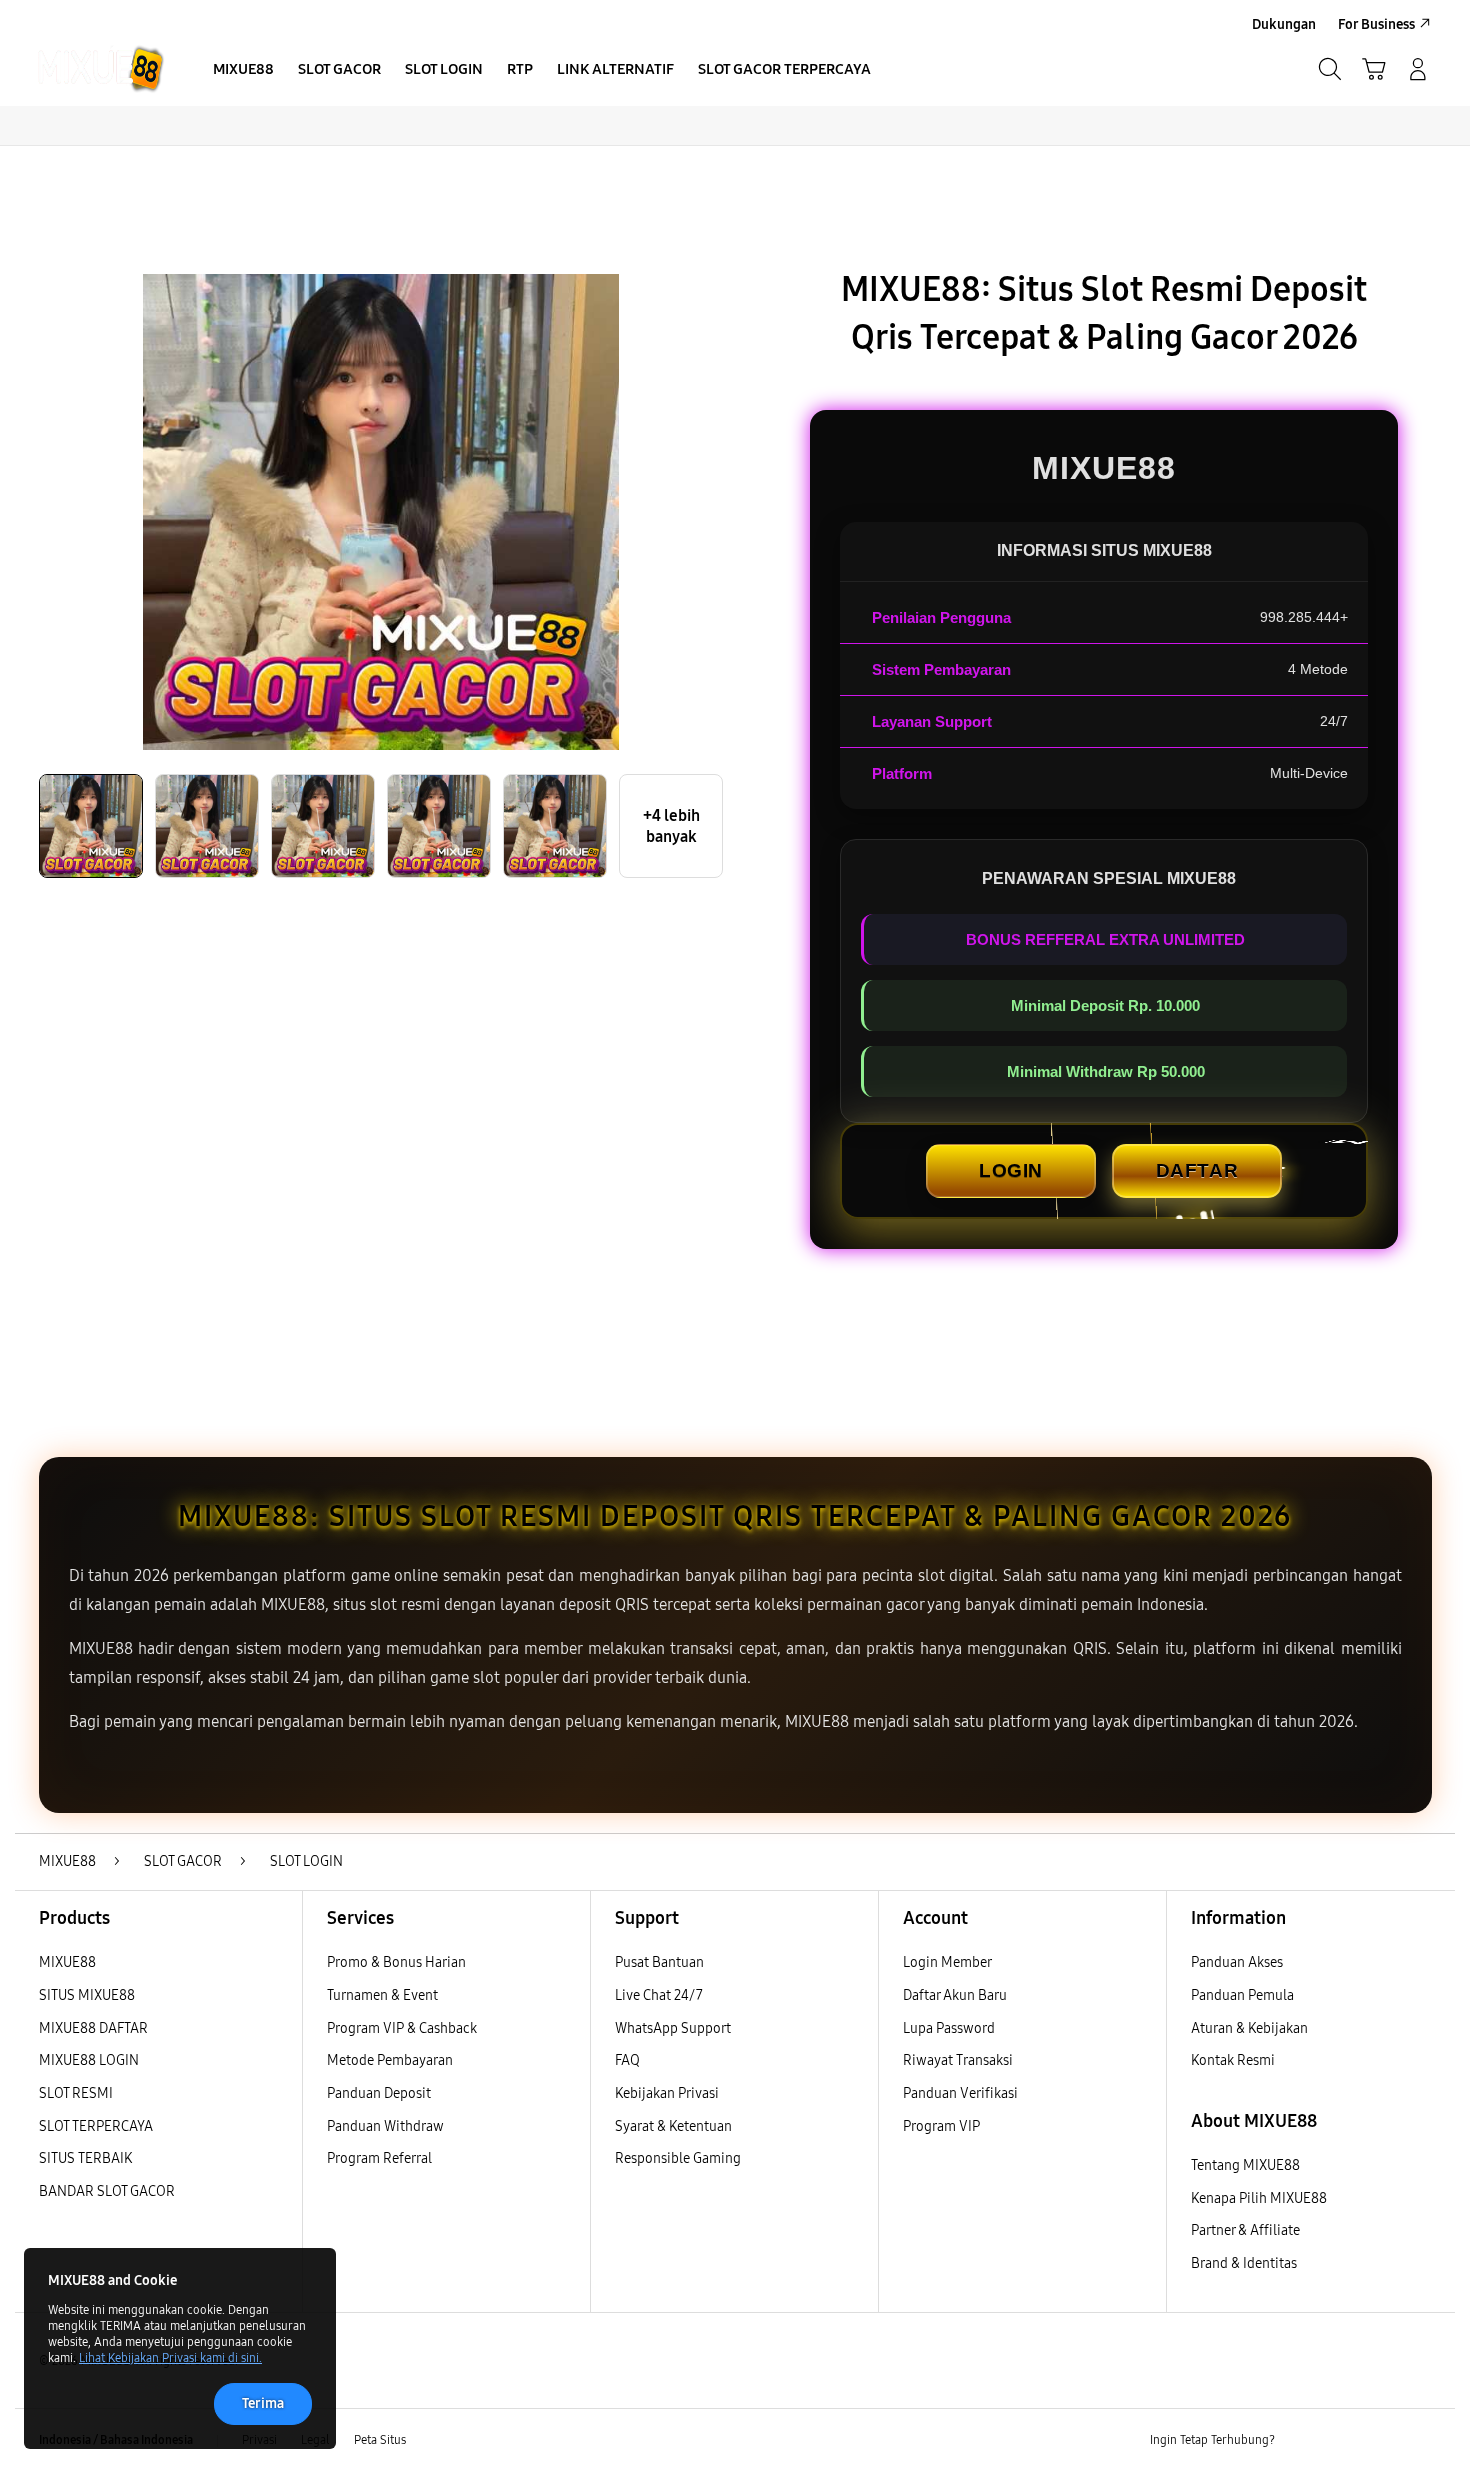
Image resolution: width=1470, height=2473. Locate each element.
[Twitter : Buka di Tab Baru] (1341, 2441)
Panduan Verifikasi (960, 2093)
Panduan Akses (1237, 1962)
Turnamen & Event (382, 1995)
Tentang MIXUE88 (1245, 2165)
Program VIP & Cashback (402, 2028)
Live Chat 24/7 (659, 1995)
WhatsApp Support (673, 2028)
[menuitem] (243, 71)
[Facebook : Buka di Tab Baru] (1302, 2441)
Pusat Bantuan (659, 1962)
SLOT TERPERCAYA (96, 2126)
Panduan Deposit (379, 2093)
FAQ (627, 2060)
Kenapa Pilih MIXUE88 (1259, 2198)
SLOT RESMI (76, 2093)
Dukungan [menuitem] (1284, 24)
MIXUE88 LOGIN (89, 2060)
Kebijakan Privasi (667, 2093)
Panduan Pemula (1242, 1995)
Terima (263, 2403)
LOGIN (1011, 1170)
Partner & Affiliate (1245, 2230)
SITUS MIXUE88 (87, 1995)
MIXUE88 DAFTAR (93, 2028)
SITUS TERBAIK (85, 2158)
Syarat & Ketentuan (673, 2126)
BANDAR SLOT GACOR (107, 2191)
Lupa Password (949, 2028)
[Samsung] (100, 69)
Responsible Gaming (678, 2158)
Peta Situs (380, 2440)
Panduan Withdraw (385, 2126)
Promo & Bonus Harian (396, 1962)
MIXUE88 (67, 1962)
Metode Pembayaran (390, 2060)
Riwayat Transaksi (958, 2060)
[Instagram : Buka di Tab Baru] (1380, 2441)
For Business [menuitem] (1376, 24)
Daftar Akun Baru (955, 1995)
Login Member (947, 1962)
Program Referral (379, 2158)
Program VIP (941, 2126)
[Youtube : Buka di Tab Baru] (1419, 2441)
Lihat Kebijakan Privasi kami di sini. (170, 2358)
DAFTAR (1197, 1170)
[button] (1374, 69)
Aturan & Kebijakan (1249, 2028)
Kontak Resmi (1233, 2060)
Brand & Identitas (1244, 2263)
